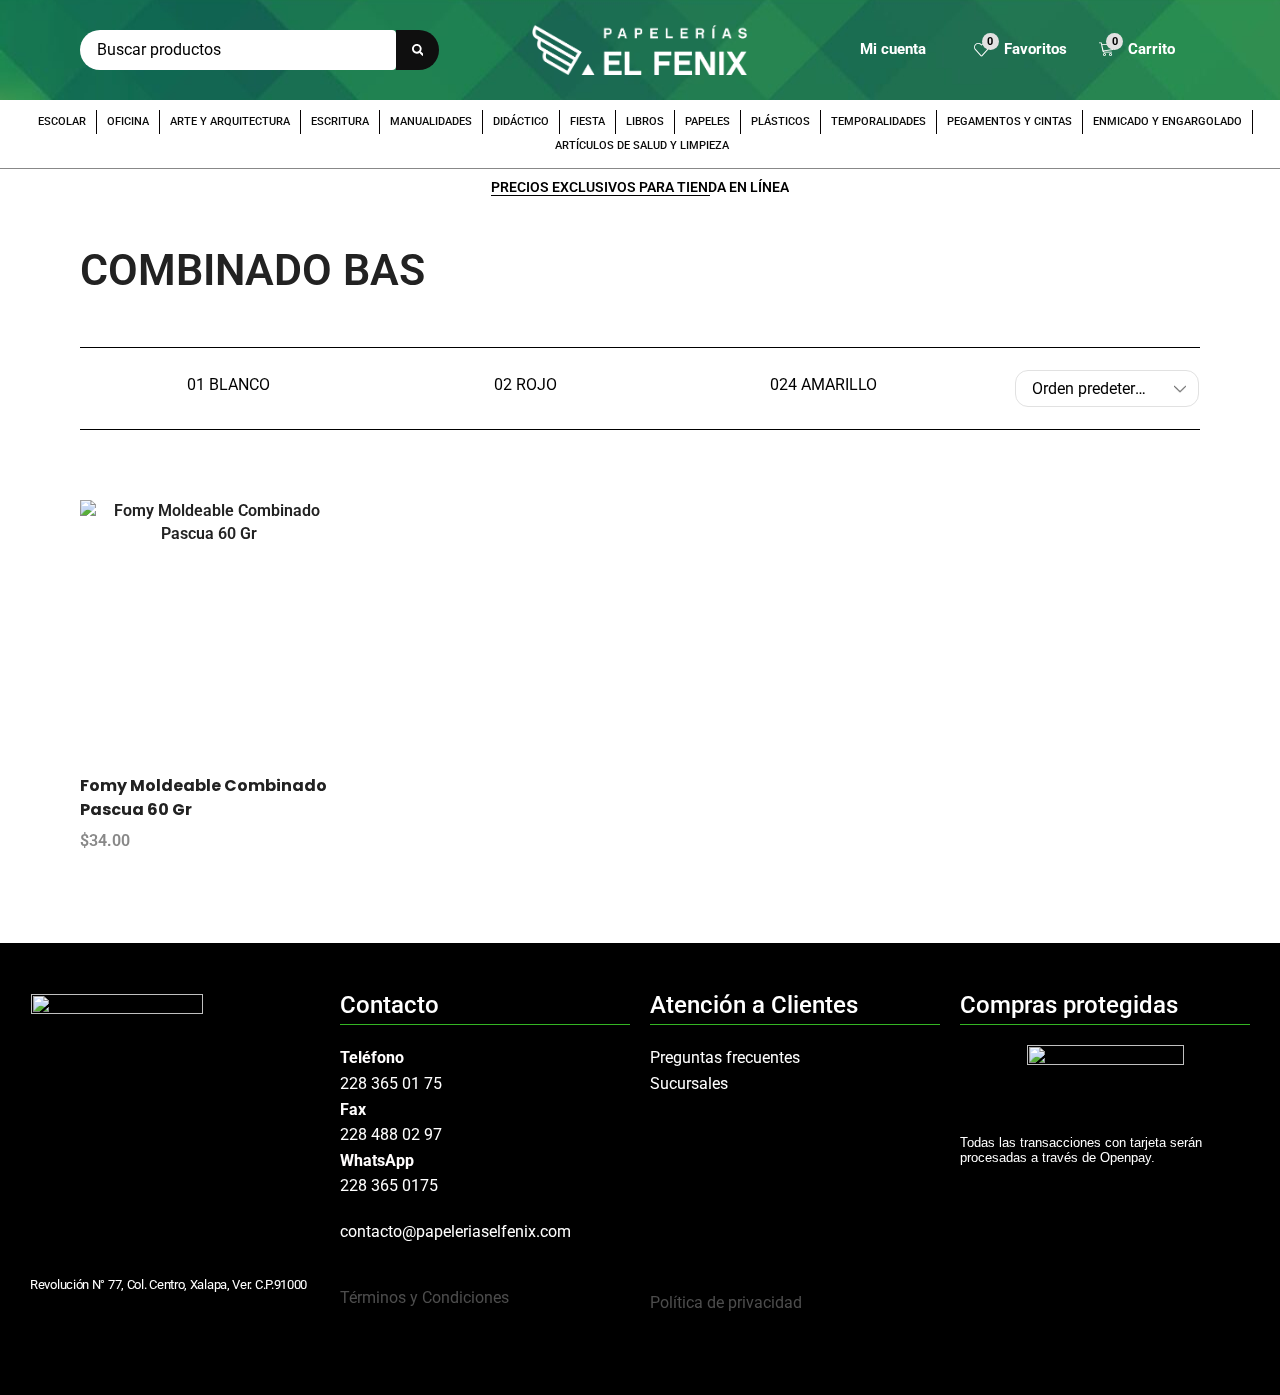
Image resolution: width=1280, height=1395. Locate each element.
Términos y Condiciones (424, 1297)
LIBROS (645, 121)
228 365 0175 (389, 1185)
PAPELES (707, 121)
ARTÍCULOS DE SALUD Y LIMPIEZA (642, 145)
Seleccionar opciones (229, 637)
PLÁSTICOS (780, 121)
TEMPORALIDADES (878, 121)
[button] (1020, 50)
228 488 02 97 (391, 1134)
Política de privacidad (726, 1302)
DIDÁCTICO (521, 121)
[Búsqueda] (417, 50)
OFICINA (128, 121)
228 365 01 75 (391, 1083)
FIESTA (587, 121)
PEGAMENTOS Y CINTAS (1009, 121)
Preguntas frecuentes (725, 1057)
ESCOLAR (62, 121)
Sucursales (689, 1083)
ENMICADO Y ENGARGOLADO (1167, 121)
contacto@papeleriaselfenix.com (455, 1231)
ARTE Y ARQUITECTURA (230, 121)
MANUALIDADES (431, 121)
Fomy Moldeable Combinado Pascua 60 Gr (203, 797)
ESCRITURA (340, 121)
